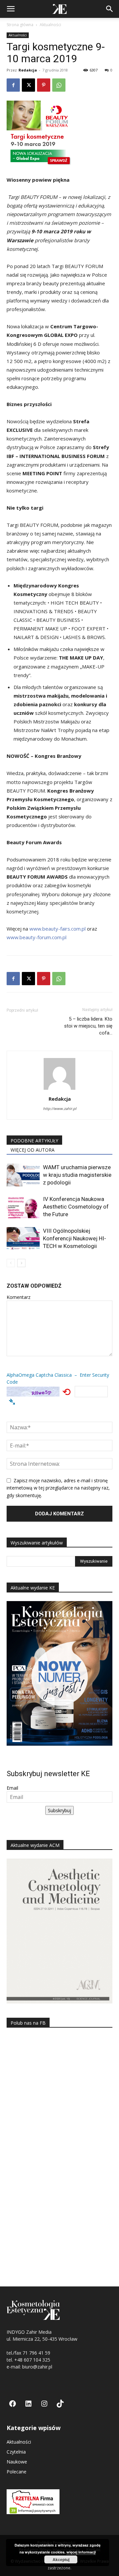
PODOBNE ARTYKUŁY (34, 1141)
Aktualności (50, 25)
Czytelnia (16, 2452)
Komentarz (19, 1297)
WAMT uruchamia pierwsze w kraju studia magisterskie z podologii (77, 1175)
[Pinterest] (44, 85)
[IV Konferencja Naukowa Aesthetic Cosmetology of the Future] (23, 1207)
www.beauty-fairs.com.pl (58, 929)
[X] (28, 85)
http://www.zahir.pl (60, 1108)
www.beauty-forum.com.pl (37, 937)
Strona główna (20, 25)
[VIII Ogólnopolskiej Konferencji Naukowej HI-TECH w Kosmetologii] (23, 1239)
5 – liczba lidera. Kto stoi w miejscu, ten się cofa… (88, 1026)
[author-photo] (59, 1090)
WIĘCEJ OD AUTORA (33, 1150)
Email (12, 1788)
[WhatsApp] (59, 85)
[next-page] (21, 1263)
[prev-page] (11, 1263)
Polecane (17, 2472)
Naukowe (17, 2462)
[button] (11, 9)
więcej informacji (81, 2552)
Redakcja (28, 70)
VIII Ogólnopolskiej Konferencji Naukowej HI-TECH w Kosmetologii (75, 1238)
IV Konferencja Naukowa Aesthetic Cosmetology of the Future (76, 1207)
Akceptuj (61, 2559)
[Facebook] (13, 85)
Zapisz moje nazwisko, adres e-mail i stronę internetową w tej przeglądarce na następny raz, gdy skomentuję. (58, 1488)
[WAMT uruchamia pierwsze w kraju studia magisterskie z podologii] (23, 1175)
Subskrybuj (59, 1810)
